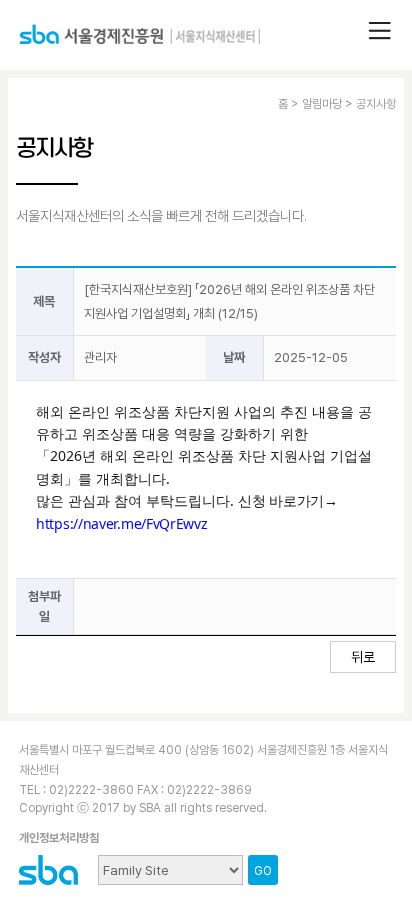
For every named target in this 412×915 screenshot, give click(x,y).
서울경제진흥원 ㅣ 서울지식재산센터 (140, 43)
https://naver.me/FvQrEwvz (122, 523)
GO (263, 871)
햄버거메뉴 (380, 31)
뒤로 (363, 657)
